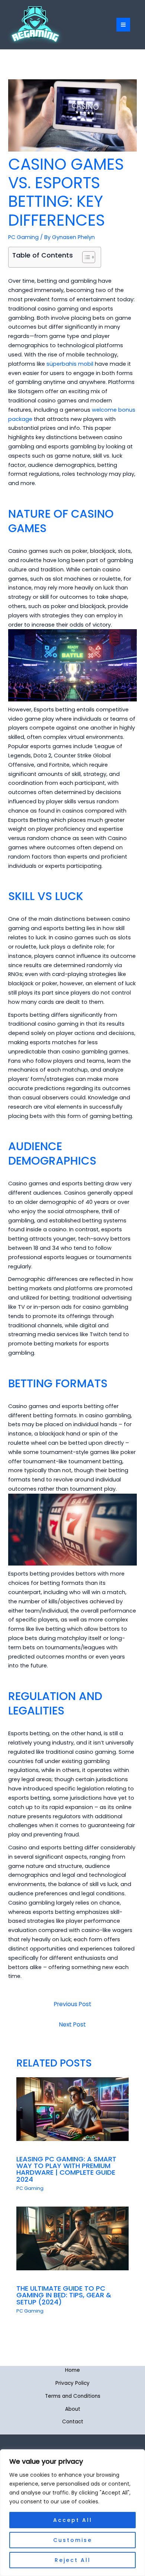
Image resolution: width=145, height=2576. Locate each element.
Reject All (73, 2560)
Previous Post (73, 2004)
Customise (73, 2540)
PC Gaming (23, 237)
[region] (72, 2513)
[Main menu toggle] (123, 25)
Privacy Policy (72, 2383)
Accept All (73, 2520)
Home (72, 2370)
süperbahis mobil (70, 364)
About (73, 2409)
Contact (73, 2422)
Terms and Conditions (73, 2396)
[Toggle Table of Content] (85, 257)
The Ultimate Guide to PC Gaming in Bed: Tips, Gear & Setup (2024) (64, 2295)
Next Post (72, 2024)
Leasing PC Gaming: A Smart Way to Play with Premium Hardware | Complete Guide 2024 (66, 2169)
